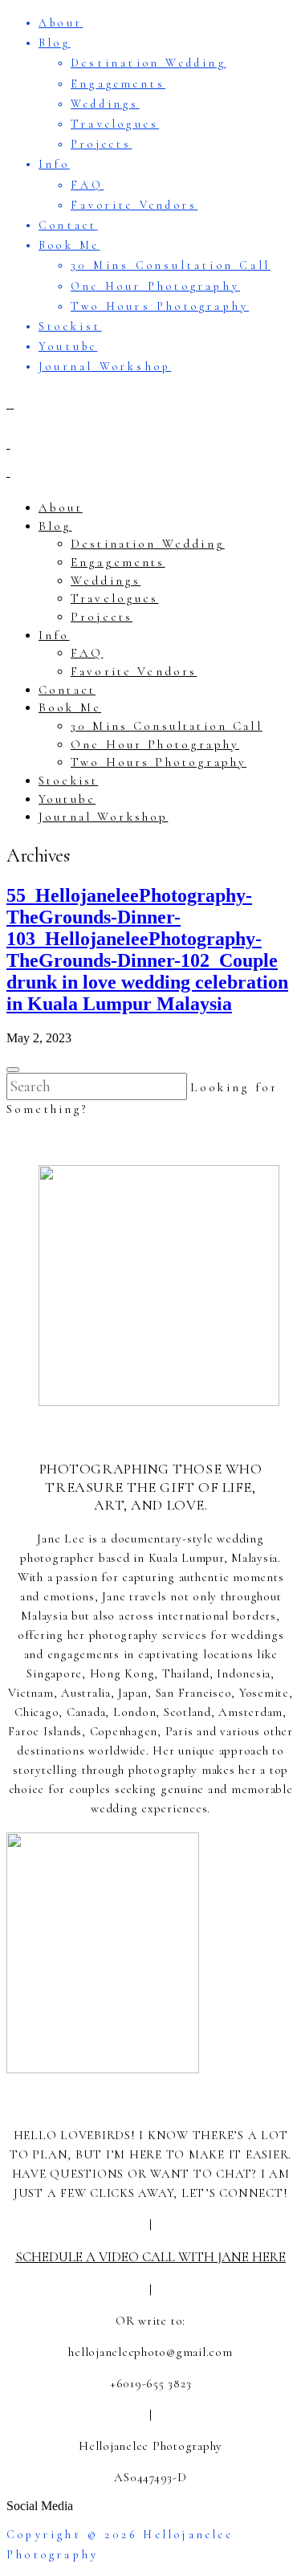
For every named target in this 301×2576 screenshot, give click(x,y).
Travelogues (115, 124)
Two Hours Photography (160, 306)
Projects (102, 144)
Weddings (105, 104)
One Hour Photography (155, 286)
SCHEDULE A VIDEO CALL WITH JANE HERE (150, 2257)
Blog (55, 43)
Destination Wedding (148, 63)
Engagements (118, 84)
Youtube (68, 346)
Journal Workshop (105, 367)
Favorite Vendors (134, 205)
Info (54, 164)
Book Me (69, 245)
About (61, 23)
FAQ (87, 185)
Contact (68, 225)
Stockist (70, 326)
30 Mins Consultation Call (171, 265)
